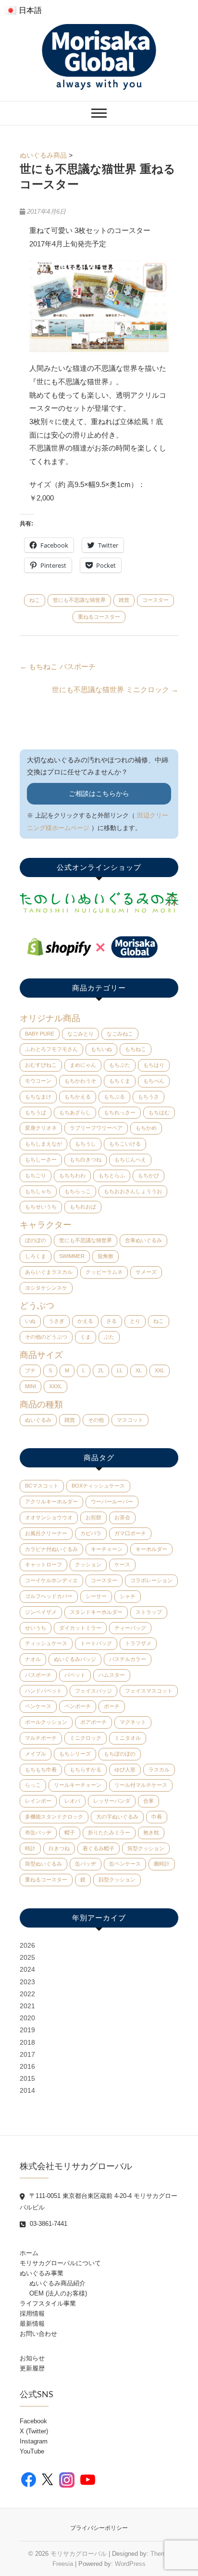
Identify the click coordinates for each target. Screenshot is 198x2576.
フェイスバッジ (93, 1691)
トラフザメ (138, 1643)
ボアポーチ (93, 1722)
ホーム (29, 2253)
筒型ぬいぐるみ (43, 1864)
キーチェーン (107, 1549)
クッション (88, 1564)
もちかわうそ (80, 1081)
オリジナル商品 (50, 1018)
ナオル (33, 1659)
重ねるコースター (99, 617)
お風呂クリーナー (46, 1533)
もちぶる (114, 1097)
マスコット (130, 1420)
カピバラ (91, 1533)
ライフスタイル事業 (48, 2303)
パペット (75, 1675)
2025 (27, 1957)
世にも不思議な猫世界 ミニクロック (115, 690)
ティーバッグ (130, 1628)
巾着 (157, 1817)
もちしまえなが (43, 1144)
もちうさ (148, 1097)
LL (120, 1370)
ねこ (35, 600)
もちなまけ (38, 1097)
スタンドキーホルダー (96, 1612)
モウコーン (38, 1081)
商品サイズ (41, 1355)
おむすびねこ (41, 1065)
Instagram (34, 2441)
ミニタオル (128, 1738)
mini (31, 1386)
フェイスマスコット (149, 1691)
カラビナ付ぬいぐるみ (51, 1549)
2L (101, 1370)
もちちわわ (72, 1175)
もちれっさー (120, 1112)
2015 (27, 2078)
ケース (122, 1564)
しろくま (36, 1256)
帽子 (70, 1832)
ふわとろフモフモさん (51, 1049)
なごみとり (80, 1034)
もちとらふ (112, 1175)
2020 (27, 2018)
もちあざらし (75, 1112)
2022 (27, 1994)
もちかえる (78, 1097)
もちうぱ (36, 1112)
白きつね (59, 1848)
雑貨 (124, 600)
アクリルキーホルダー (51, 1502)
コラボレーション (151, 1580)
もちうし (86, 1144)
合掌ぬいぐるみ (143, 1240)
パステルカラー (128, 1659)
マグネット (133, 1722)
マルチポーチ (41, 1738)
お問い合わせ (38, 2334)
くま (86, 1337)
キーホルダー (151, 1549)
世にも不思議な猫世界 (79, 600)
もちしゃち (38, 1191)
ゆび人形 (125, 1770)
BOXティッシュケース (98, 1486)
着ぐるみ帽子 (99, 1848)
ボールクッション (46, 1722)
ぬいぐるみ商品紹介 (57, 2283)
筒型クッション (146, 1848)
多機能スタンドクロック (54, 1817)
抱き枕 (151, 1832)
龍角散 (105, 1256)
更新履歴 (32, 2368)
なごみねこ (120, 1034)
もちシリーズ (75, 1754)
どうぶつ (37, 1306)
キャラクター (46, 1225)
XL (139, 1370)
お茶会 (122, 1517)
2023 (27, 1982)
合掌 (148, 1801)
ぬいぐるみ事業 (42, 2273)
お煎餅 (93, 1517)
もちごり (36, 1175)
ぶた (109, 1337)
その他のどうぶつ (46, 1337)
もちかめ (146, 1128)
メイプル (36, 1754)
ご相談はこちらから (99, 794)
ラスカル (159, 1770)
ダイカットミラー (80, 1628)
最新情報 (32, 2324)
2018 (27, 2042)
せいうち (36, 1628)
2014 (27, 2090)
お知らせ (32, 2358)
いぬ (30, 1321)
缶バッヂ (86, 1864)
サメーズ (146, 1272)
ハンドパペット (43, 1691)
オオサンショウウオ (49, 1517)
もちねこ (136, 1049)
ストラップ (149, 1612)
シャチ (128, 1596)
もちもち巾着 (41, 1770)
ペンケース (38, 1706)
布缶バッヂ (38, 1832)
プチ (30, 1370)
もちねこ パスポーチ (58, 666)
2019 (27, 2030)
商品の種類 (41, 1404)
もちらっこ (78, 1191)
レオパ (72, 1801)
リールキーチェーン (78, 1785)
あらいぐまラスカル (49, 1272)
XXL (160, 1370)
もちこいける (125, 1144)
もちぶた (120, 1065)
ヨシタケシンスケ (46, 1288)
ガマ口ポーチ (130, 1533)
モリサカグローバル (79, 2554)
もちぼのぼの (120, 1754)
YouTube (32, 2451)
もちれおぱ (83, 1207)
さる (111, 1321)
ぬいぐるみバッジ (75, 1659)
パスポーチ (38, 1675)
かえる (85, 1321)
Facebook (33, 2421)
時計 (30, 1848)
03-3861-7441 (48, 2224)
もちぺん (154, 1081)
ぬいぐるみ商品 (43, 155)
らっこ (33, 1785)
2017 (27, 2054)
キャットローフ (43, 1564)
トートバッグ (96, 1643)
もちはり (154, 1065)
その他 (96, 1420)
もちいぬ (101, 1049)
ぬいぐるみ (38, 1420)
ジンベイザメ (41, 1612)
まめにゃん (83, 1065)
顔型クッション (117, 1880)
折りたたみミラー (109, 1832)
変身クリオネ (41, 1128)
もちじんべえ (130, 1160)
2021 (27, 2006)
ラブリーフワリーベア (96, 1128)
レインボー (38, 1801)
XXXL (56, 1386)
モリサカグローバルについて (60, 2263)
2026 (27, 1945)
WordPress (130, 2564)
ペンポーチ (78, 1706)
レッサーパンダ (112, 1801)
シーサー (96, 1596)
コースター (155, 600)
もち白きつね (86, 1160)
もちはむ (159, 1112)
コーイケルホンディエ (51, 1580)
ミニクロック (86, 1738)
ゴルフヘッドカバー (49, 1596)
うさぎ (56, 1321)
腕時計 (162, 1864)
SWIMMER (72, 1256)
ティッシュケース (46, 1643)
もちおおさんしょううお (133, 1191)
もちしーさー (41, 1160)
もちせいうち (41, 1207)
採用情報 (32, 2314)
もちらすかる (86, 1770)
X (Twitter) (34, 2431)
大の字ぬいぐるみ (117, 1817)
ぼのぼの (36, 1240)
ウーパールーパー (112, 1502)
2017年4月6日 (45, 212)
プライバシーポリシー (99, 2528)
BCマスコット (42, 1486)
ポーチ (112, 1706)
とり (135, 1321)
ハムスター (112, 1675)
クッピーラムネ (104, 1272)
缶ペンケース (125, 1864)
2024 (27, 1969)
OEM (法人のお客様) (58, 2293)
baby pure (40, 1034)
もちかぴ (148, 1175)
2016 (27, 2066)
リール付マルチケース (141, 1785)
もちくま (120, 1081)
